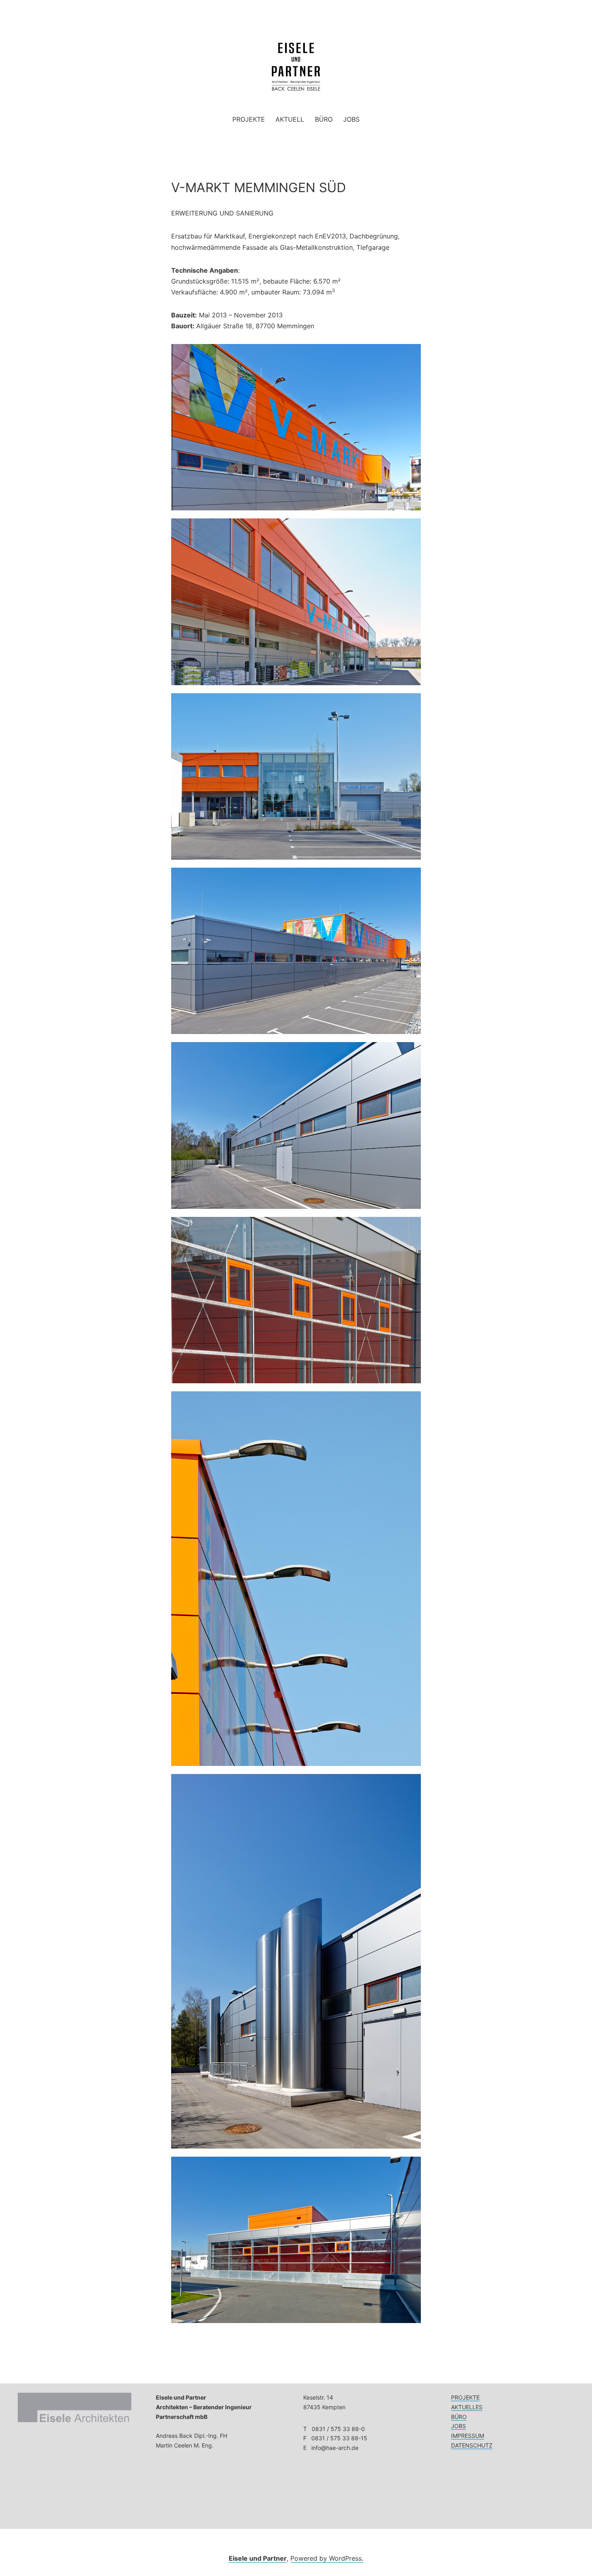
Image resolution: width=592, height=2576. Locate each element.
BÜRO (324, 119)
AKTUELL (290, 119)
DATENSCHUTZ (472, 2445)
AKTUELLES (467, 2407)
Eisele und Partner (258, 2558)
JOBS (351, 119)
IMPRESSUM (468, 2436)
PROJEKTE (249, 119)
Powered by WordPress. (327, 2558)
